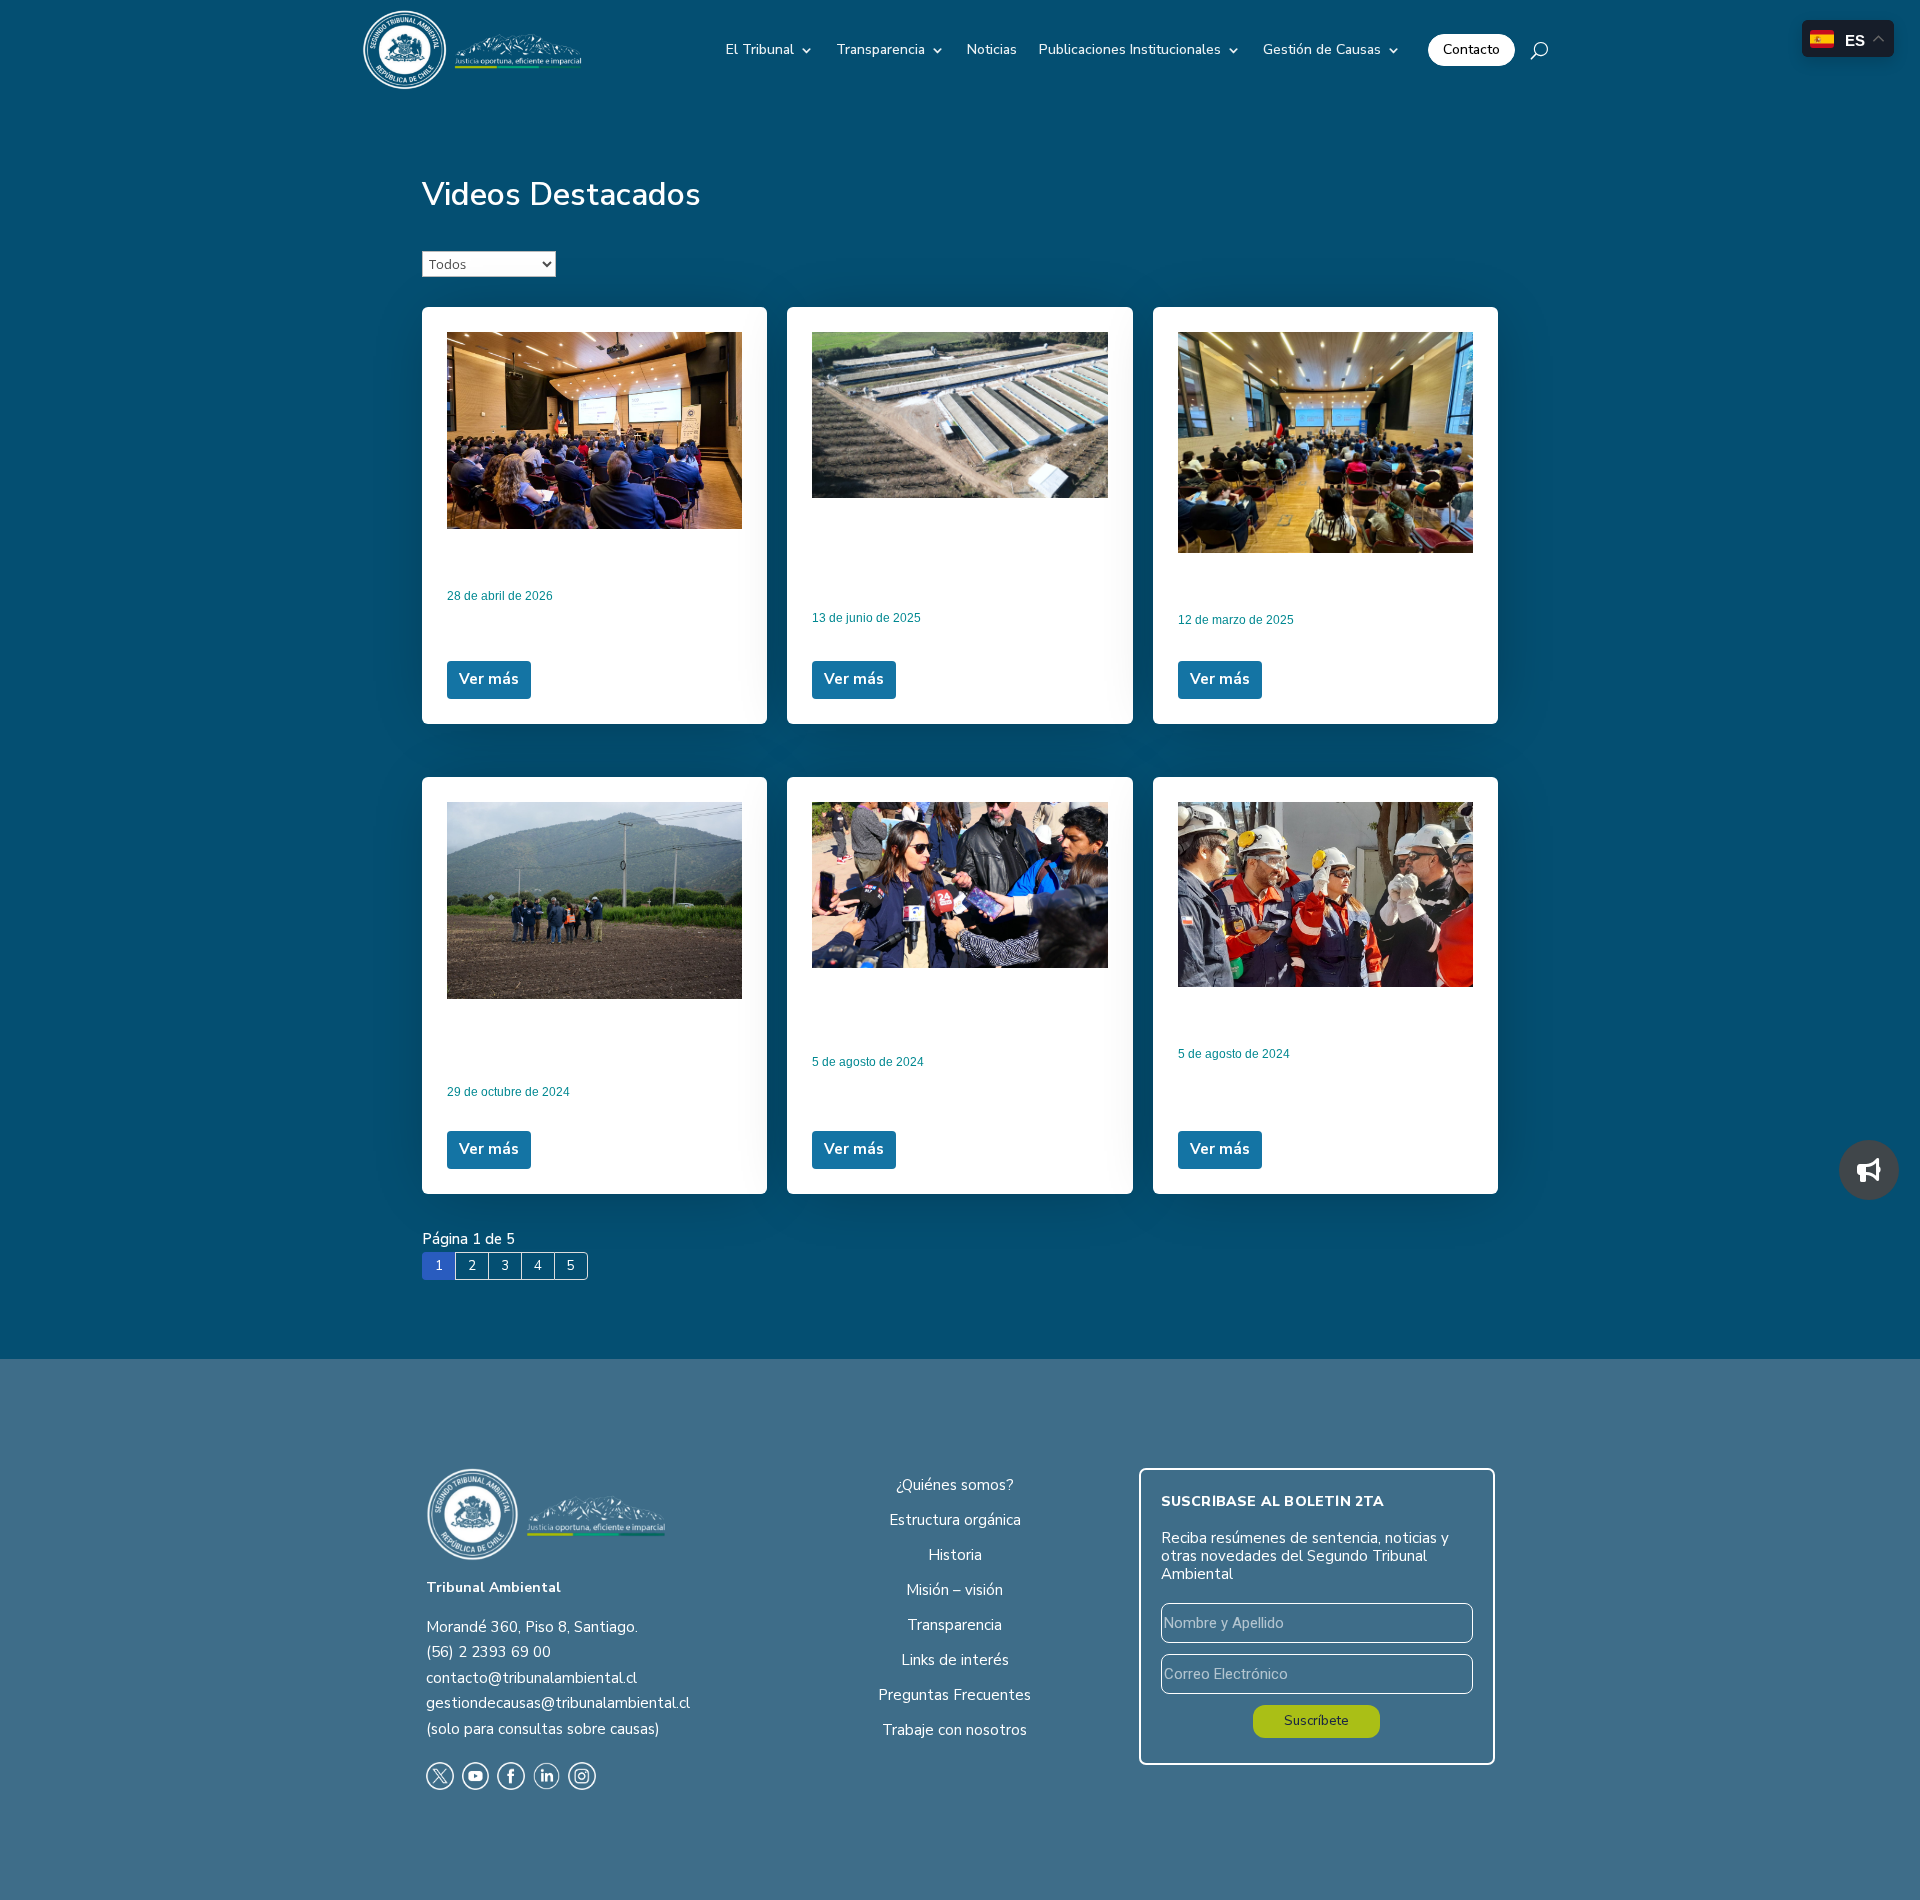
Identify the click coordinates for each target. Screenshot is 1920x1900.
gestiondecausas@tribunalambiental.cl (558, 1703)
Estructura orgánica (955, 1520)
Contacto (1471, 49)
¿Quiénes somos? (955, 1485)
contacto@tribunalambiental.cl (531, 1678)
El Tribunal (760, 49)
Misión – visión (954, 1590)
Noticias (992, 49)
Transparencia (880, 49)
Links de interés (955, 1660)
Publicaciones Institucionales (1130, 49)
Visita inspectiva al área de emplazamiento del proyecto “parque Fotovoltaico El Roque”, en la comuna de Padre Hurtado (592, 1038)
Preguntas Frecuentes (954, 1695)
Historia (955, 1555)
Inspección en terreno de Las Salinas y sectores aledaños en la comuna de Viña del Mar (948, 1007)
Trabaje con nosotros (954, 1730)
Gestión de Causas (1322, 49)
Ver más (489, 679)
